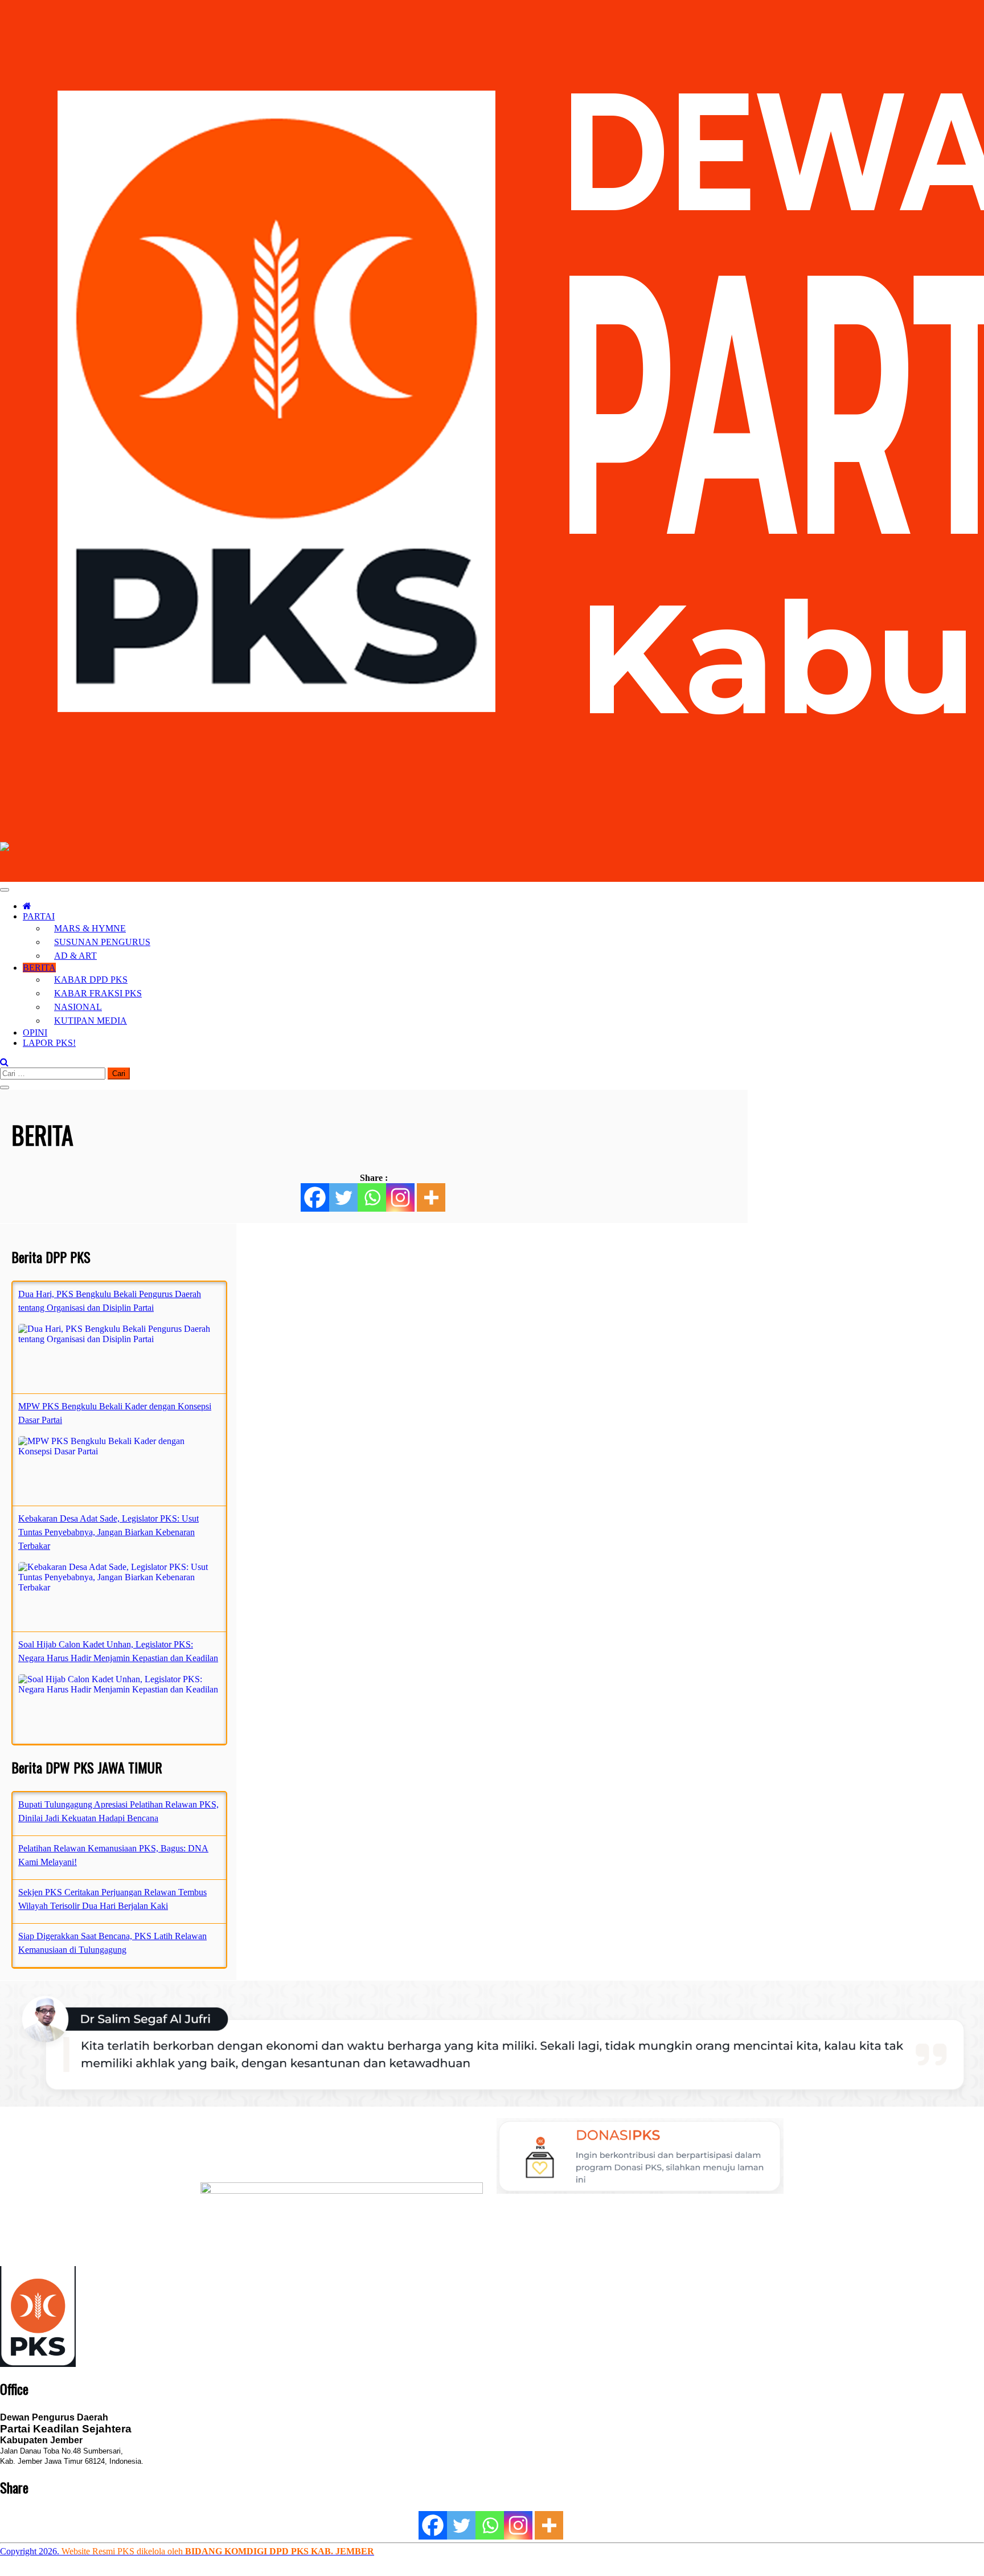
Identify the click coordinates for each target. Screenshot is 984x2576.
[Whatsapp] (372, 1197)
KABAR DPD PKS (91, 980)
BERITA (39, 968)
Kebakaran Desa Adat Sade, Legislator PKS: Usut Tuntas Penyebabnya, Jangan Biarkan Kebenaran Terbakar (108, 1532)
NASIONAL (78, 1007)
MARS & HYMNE (90, 928)
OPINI (35, 1033)
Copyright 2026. (31, 2551)
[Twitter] (343, 1197)
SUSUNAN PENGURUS (102, 942)
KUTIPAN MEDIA (91, 1021)
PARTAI (39, 916)
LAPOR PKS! (49, 1043)
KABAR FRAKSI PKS (98, 993)
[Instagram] (400, 1197)
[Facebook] (315, 1197)
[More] (431, 1197)
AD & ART (75, 956)
